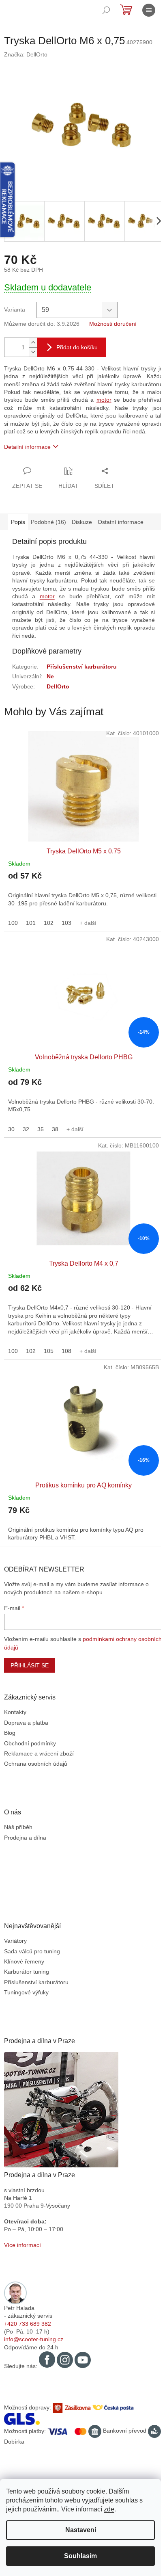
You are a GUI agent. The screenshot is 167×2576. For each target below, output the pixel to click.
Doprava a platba (26, 1723)
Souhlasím (80, 2556)
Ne (50, 676)
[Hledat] (106, 10)
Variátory (15, 1941)
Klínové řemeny (24, 1961)
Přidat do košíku (77, 347)
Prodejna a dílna (25, 1838)
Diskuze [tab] (82, 522)
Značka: (26, 54)
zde (109, 2509)
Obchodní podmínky (30, 1743)
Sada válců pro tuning (32, 1951)
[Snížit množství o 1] (33, 352)
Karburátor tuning (27, 1972)
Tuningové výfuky (26, 1992)
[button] (83, 894)
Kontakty (15, 1712)
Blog (10, 1733)
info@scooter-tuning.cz (34, 2339)
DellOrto (58, 686)
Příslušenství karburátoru (82, 667)
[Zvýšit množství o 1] (33, 343)
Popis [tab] (18, 522)
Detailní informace (27, 447)
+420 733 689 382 (28, 2324)
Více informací (22, 2245)
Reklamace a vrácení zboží (39, 1753)
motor (104, 400)
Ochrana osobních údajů (36, 1764)
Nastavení (81, 2530)
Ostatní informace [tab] (121, 522)
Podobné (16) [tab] (48, 522)
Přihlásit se (30, 1665)
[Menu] (149, 10)
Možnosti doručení (113, 324)
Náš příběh (18, 1827)
